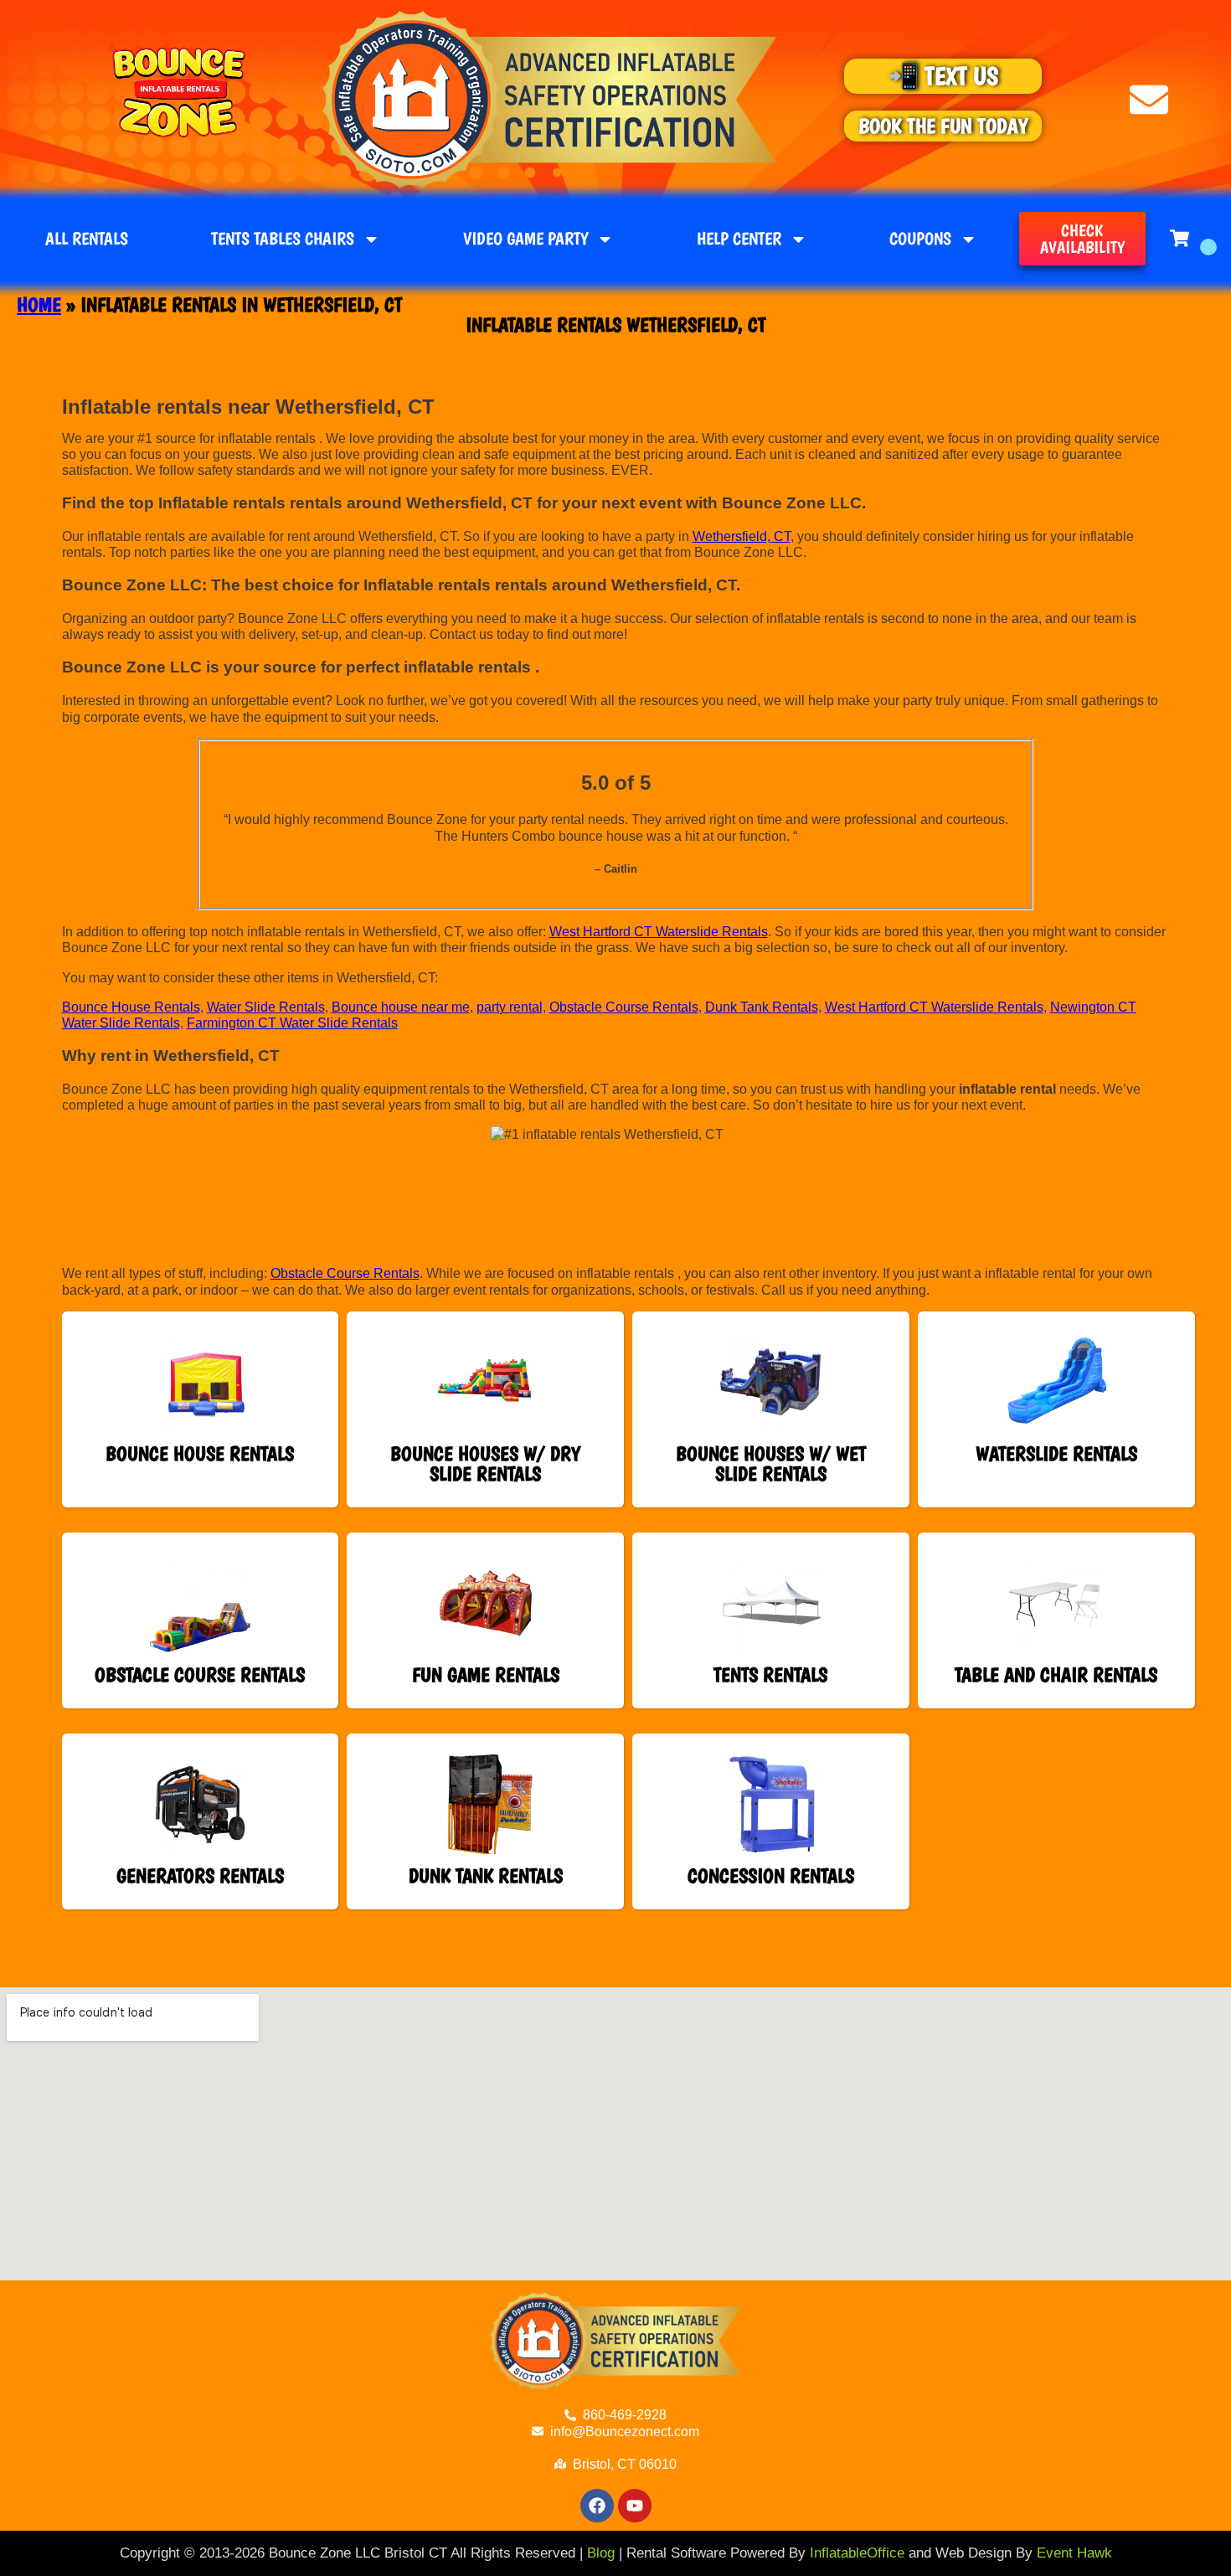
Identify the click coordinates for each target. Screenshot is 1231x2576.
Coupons (920, 238)
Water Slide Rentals (266, 1007)
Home (39, 304)
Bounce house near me (401, 1007)
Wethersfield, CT (742, 536)
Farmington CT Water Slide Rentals (292, 1023)
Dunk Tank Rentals (762, 1007)
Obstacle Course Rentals (624, 1007)
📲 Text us (943, 76)
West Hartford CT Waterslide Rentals (659, 932)
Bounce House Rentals (131, 1007)
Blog (601, 2553)
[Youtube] (635, 2506)
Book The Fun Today (943, 126)
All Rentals (87, 238)
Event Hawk (1074, 2553)
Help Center (739, 238)
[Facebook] (597, 2506)
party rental (510, 1007)
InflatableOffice (857, 2553)
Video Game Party (525, 238)
